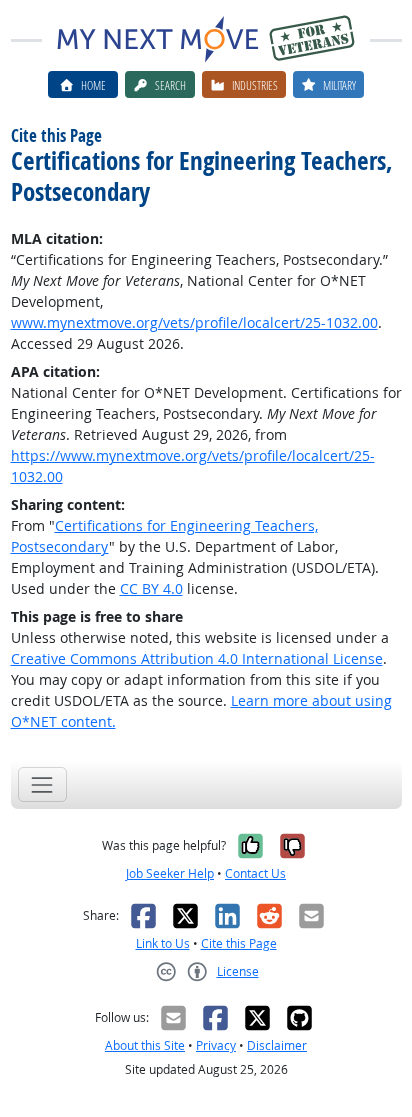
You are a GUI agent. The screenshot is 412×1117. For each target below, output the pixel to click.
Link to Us (163, 943)
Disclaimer (277, 1045)
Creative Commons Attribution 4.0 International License (197, 658)
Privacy (216, 1045)
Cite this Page (239, 943)
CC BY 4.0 (151, 588)
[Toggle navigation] (42, 784)
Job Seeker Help (170, 873)
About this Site (145, 1045)
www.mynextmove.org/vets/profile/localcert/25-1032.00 (194, 322)
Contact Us (255, 873)
